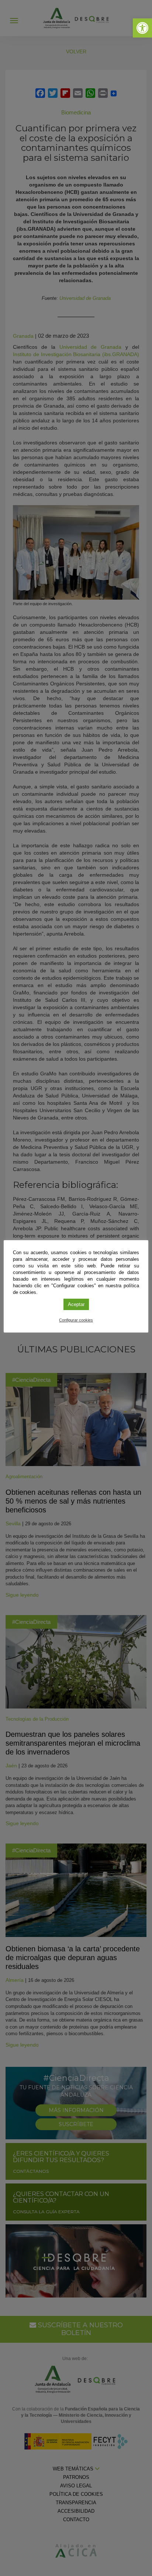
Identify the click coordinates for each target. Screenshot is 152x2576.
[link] (142, 28)
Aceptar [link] (76, 1304)
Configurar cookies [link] (76, 1320)
